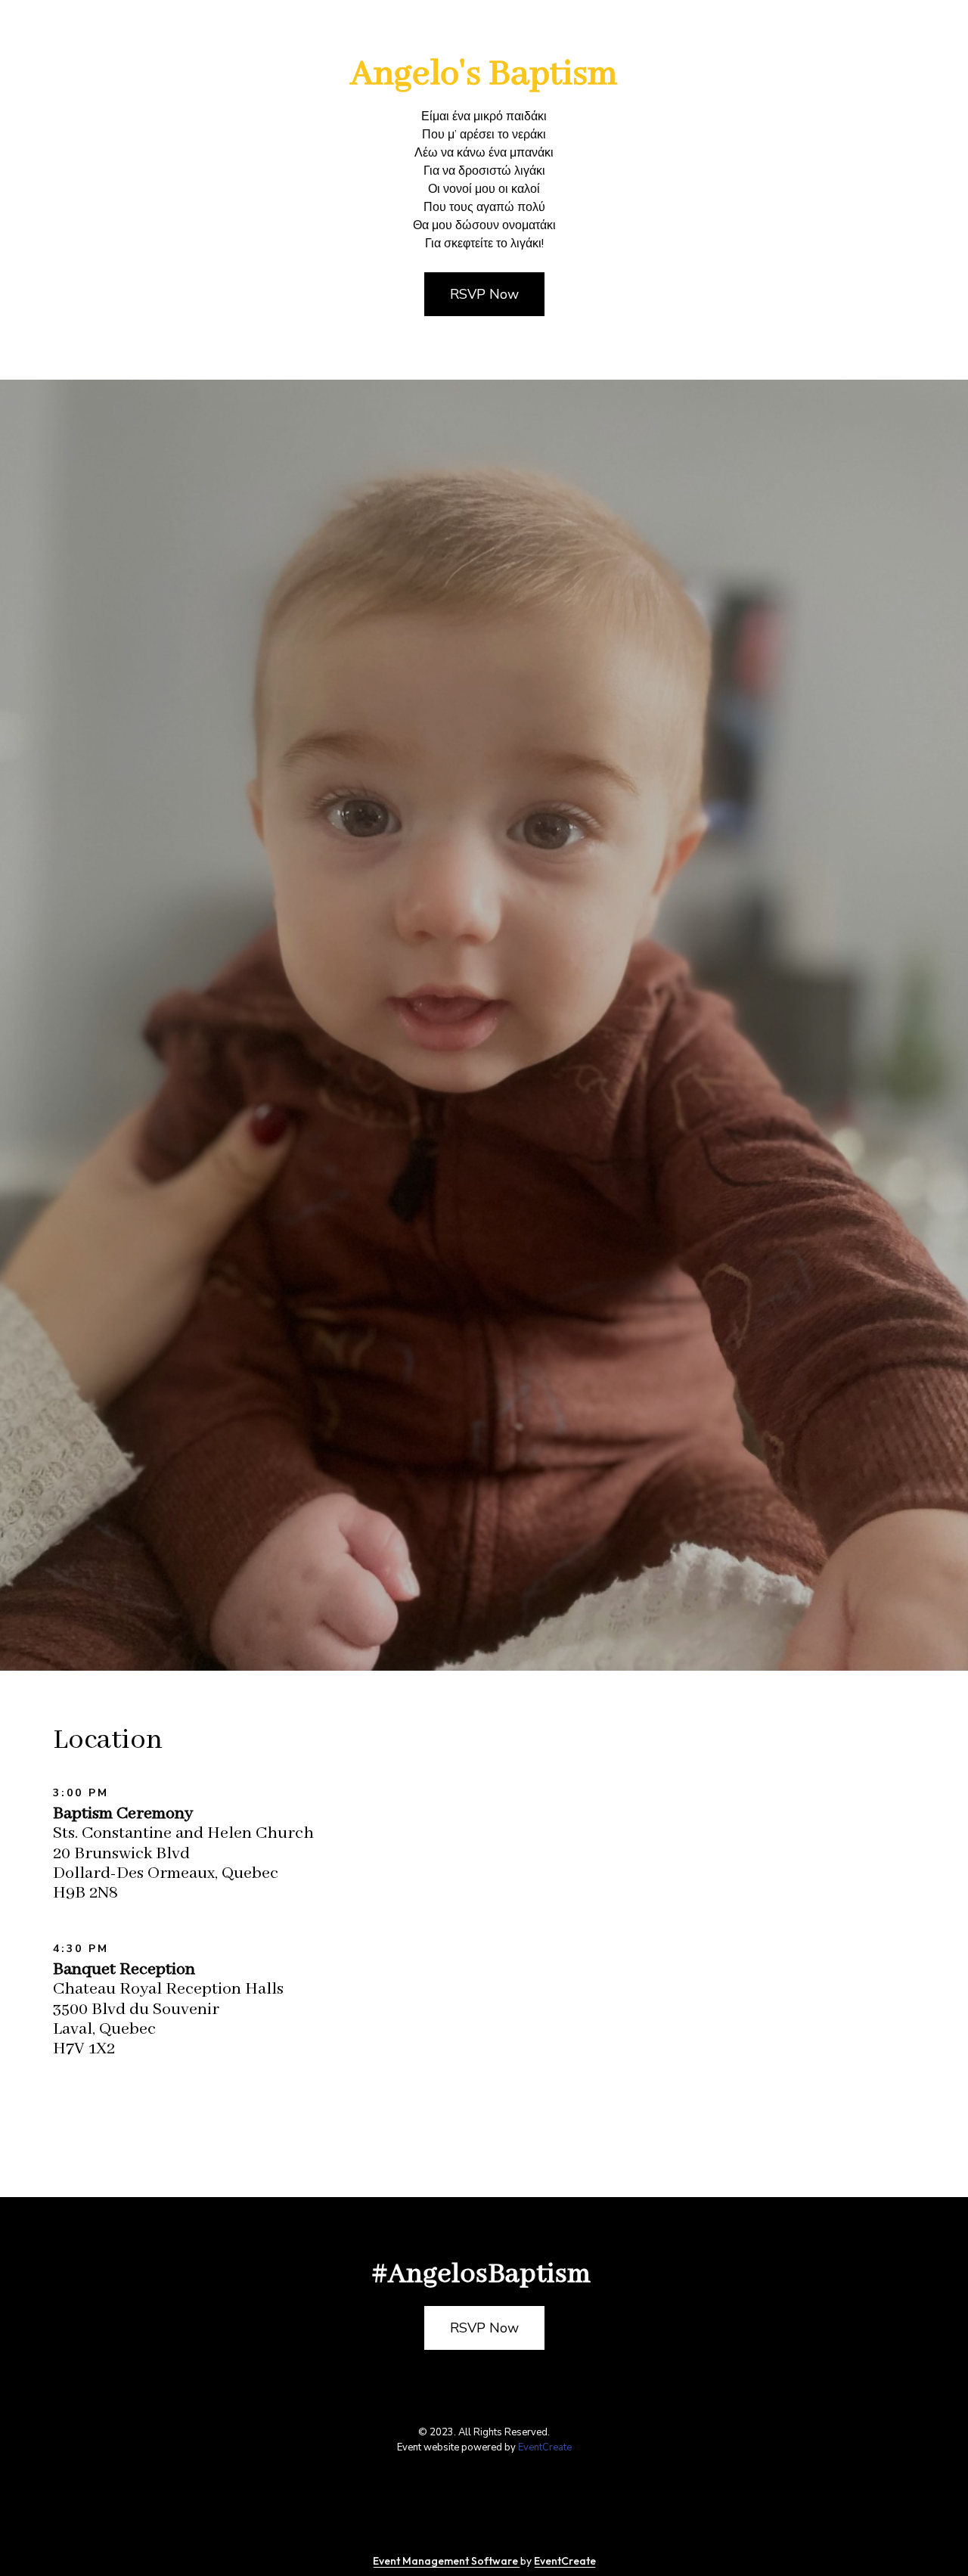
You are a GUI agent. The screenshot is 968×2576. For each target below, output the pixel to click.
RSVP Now (484, 294)
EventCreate (545, 2447)
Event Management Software (447, 2561)
